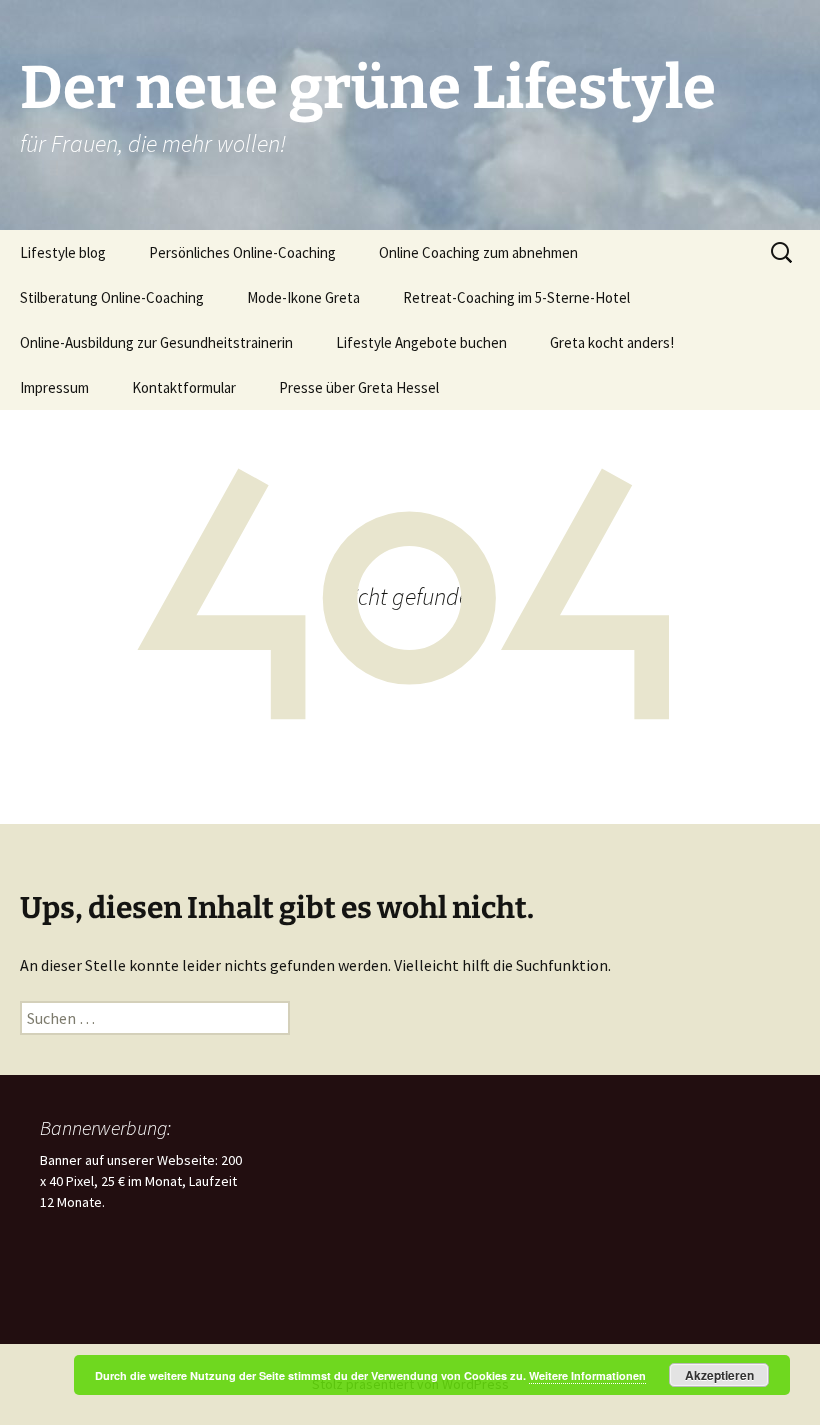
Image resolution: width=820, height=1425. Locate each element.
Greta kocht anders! (612, 342)
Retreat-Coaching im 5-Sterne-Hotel (516, 297)
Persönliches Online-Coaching (242, 252)
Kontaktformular (184, 387)
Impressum (54, 387)
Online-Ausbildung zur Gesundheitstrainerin (156, 342)
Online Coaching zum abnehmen (478, 252)
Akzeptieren (719, 1375)
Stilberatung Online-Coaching (112, 297)
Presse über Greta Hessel (359, 387)
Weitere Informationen (587, 1375)
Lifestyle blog (63, 252)
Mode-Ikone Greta (303, 297)
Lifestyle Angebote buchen (421, 342)
